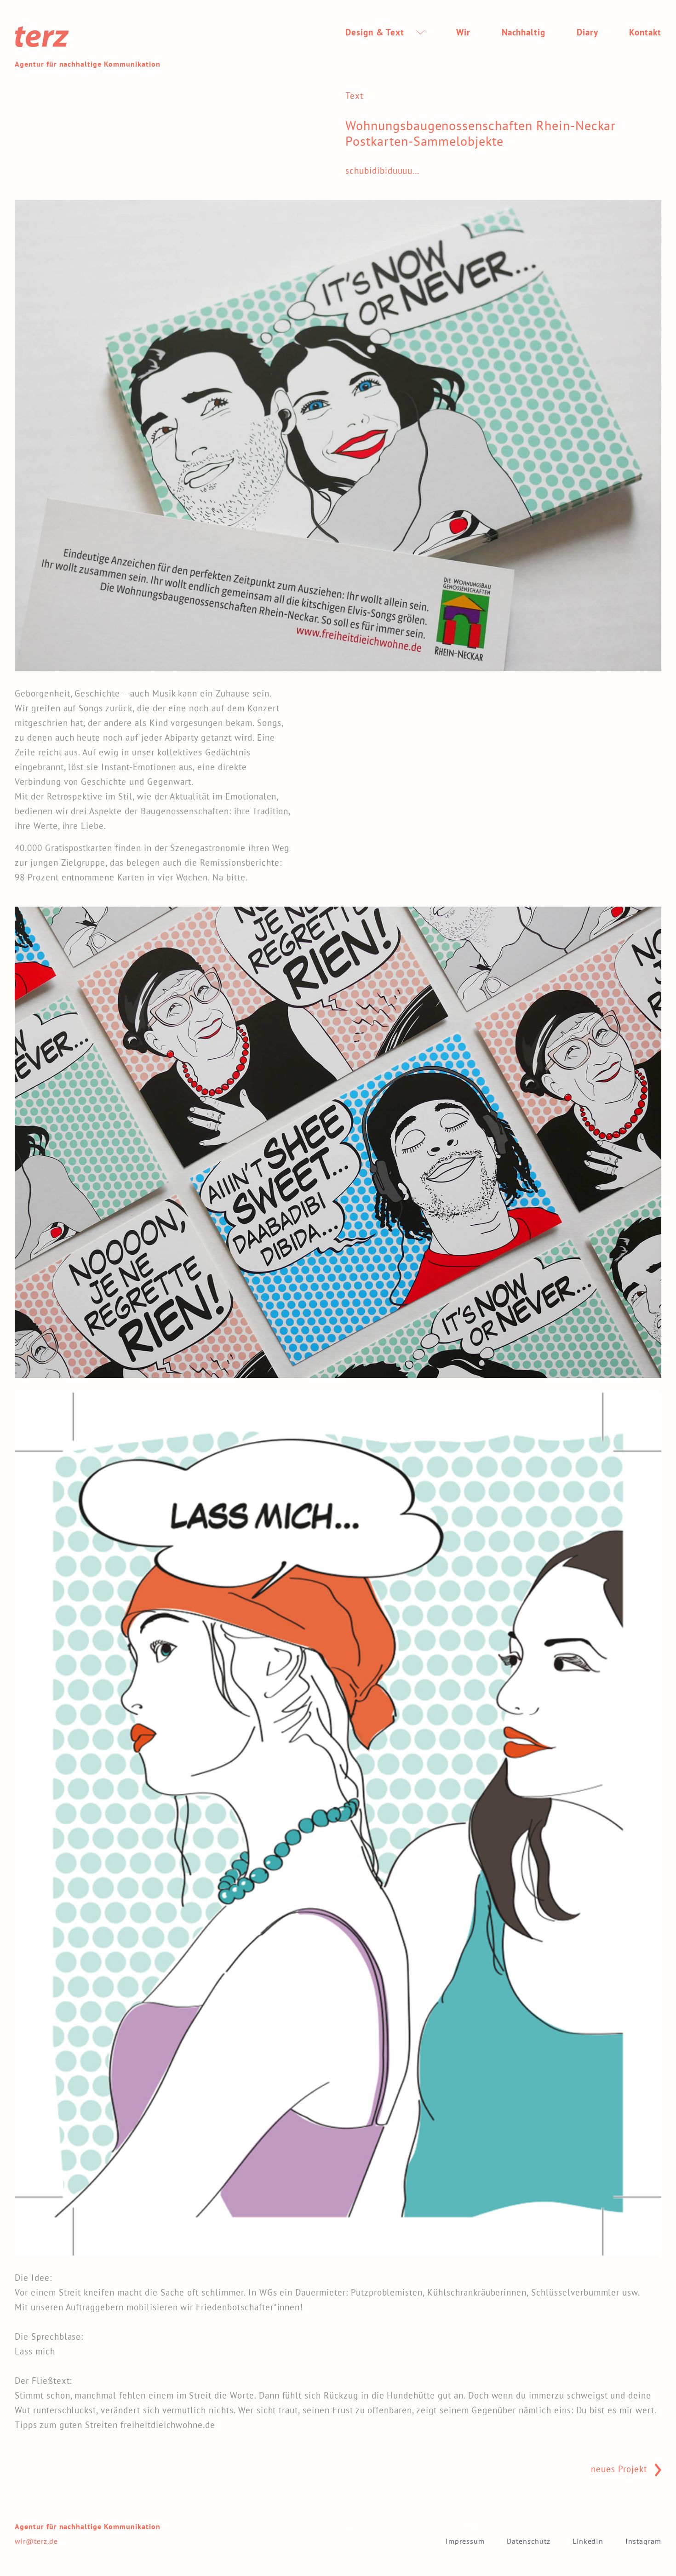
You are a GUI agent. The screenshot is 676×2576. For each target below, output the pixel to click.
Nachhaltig (524, 32)
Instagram (643, 2541)
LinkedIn (588, 2541)
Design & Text (376, 32)
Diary (587, 32)
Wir (463, 32)
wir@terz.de (36, 2541)
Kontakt (645, 32)
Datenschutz (529, 2541)
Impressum (465, 2541)
